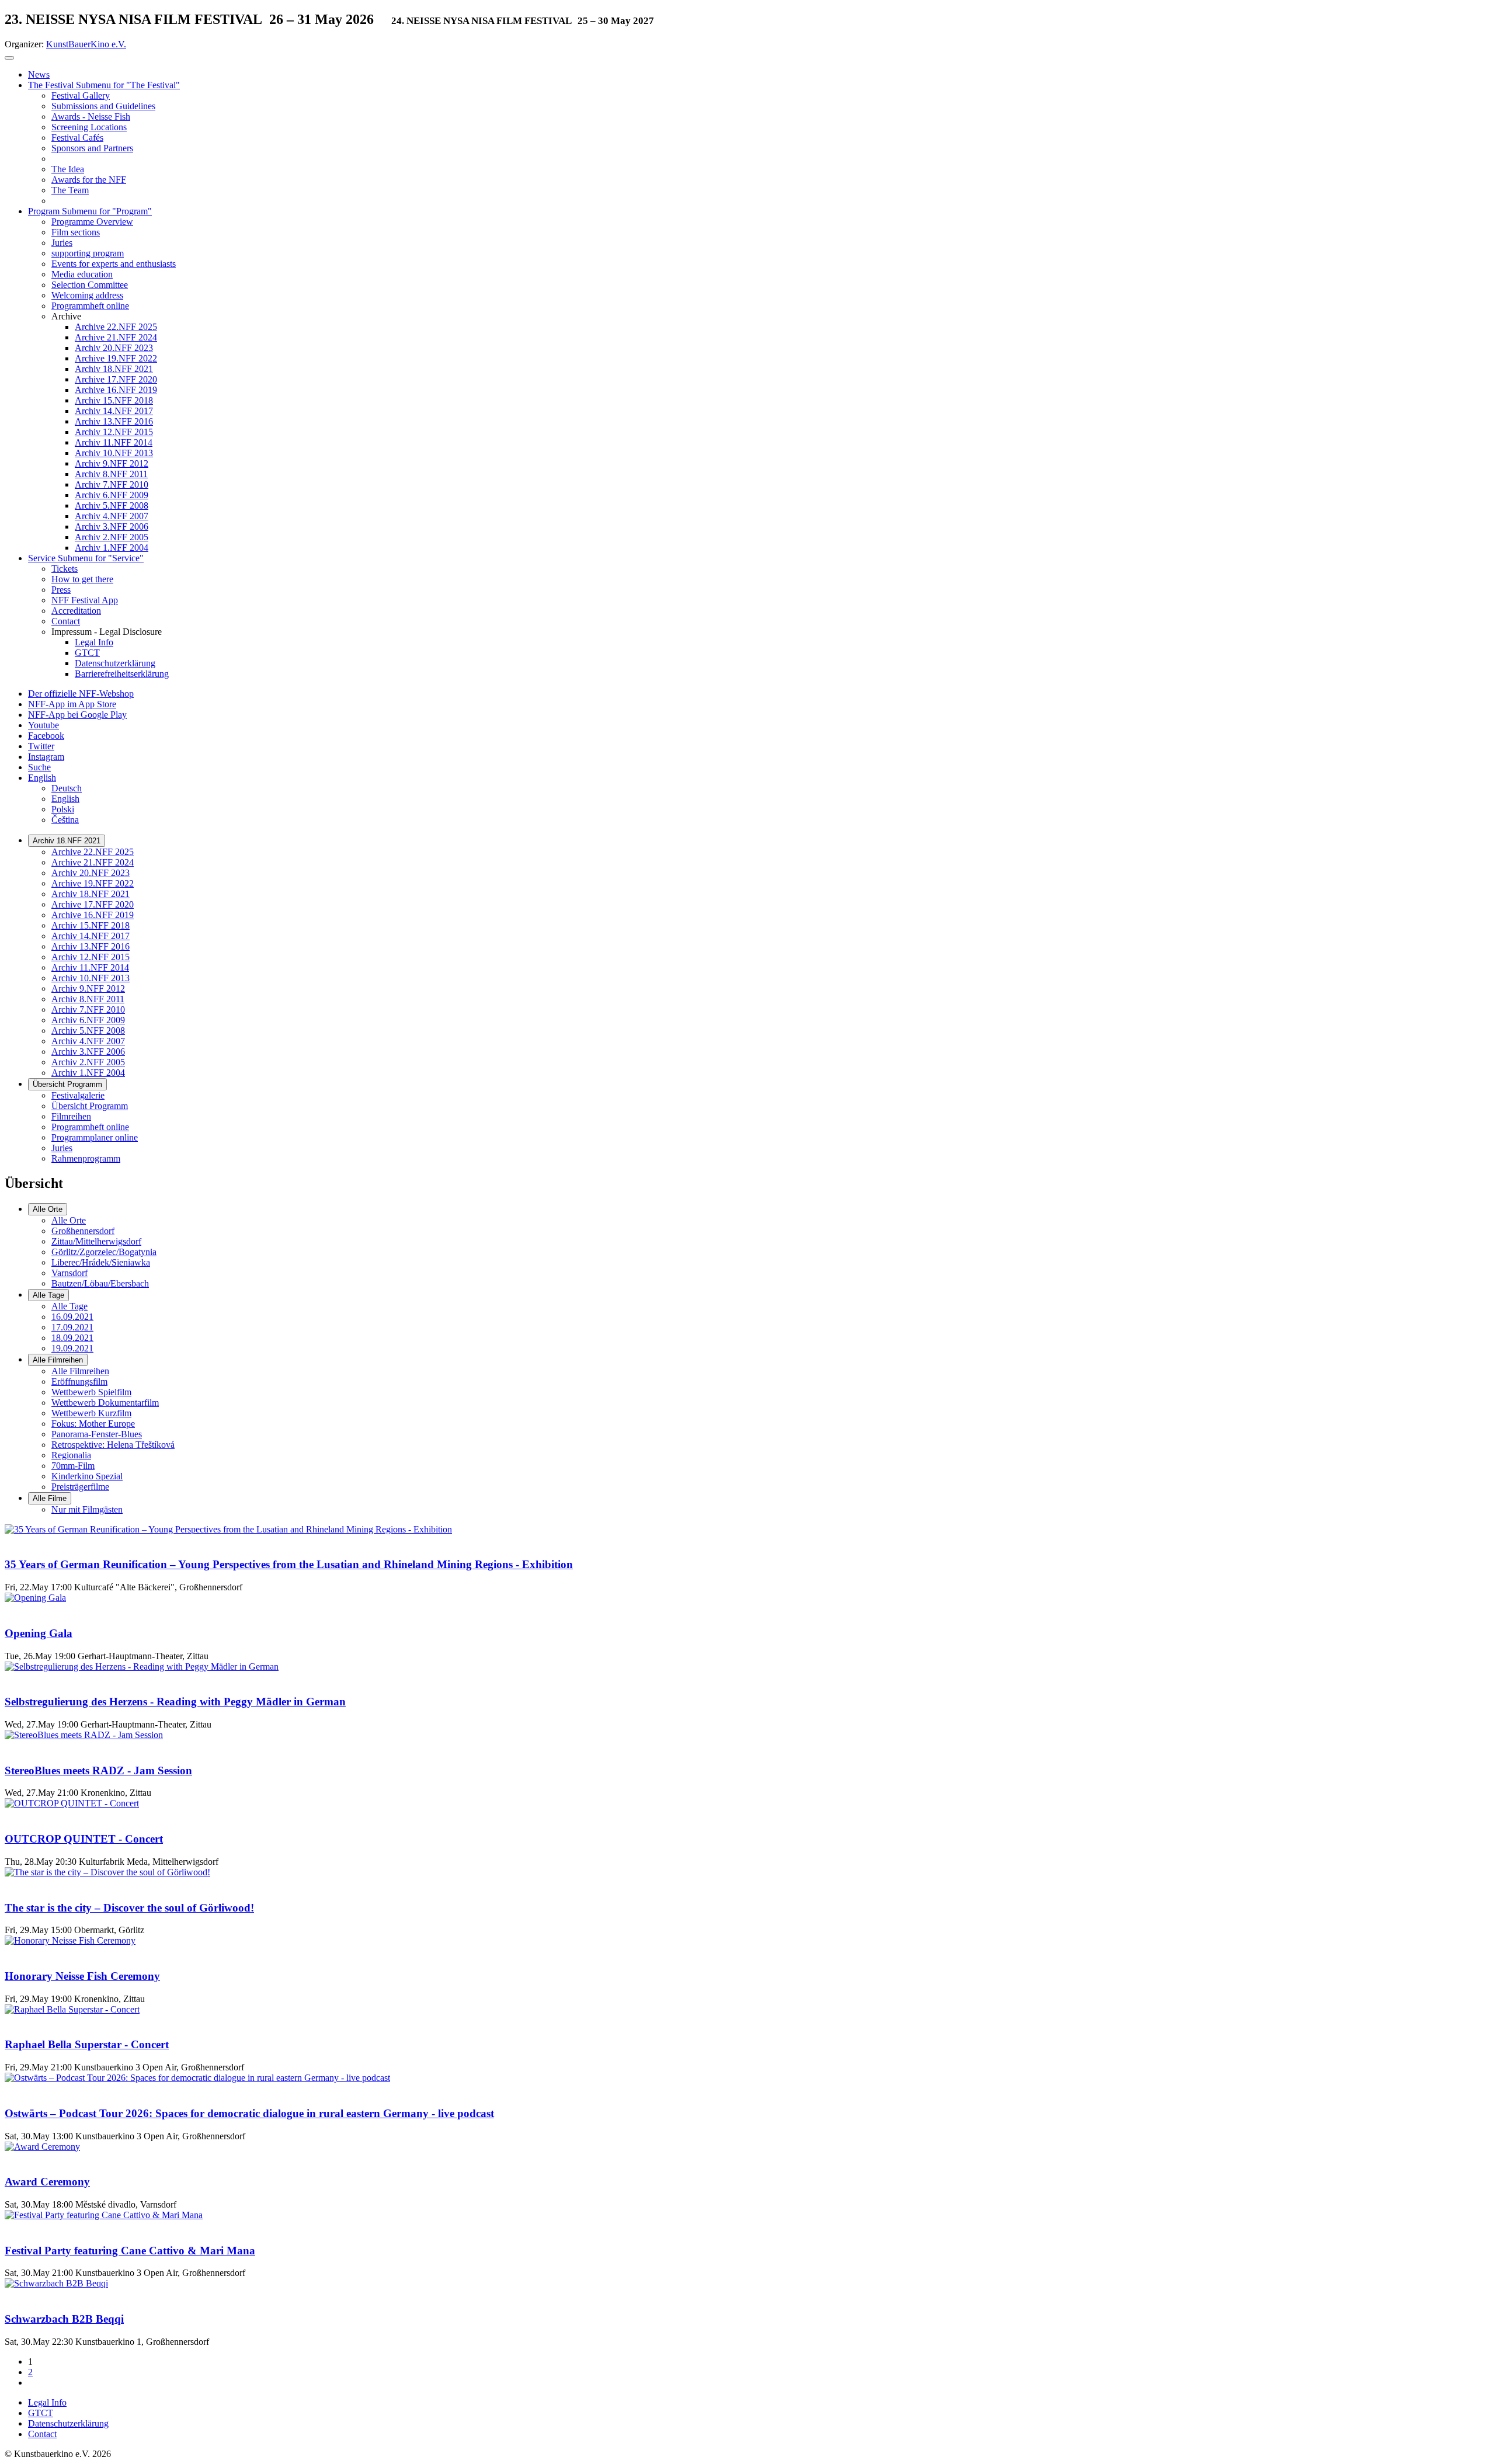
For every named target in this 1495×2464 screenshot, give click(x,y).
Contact (42, 2434)
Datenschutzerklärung (68, 2423)
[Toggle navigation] (9, 58)
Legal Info (47, 2402)
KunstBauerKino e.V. (86, 44)
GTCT (41, 2413)
